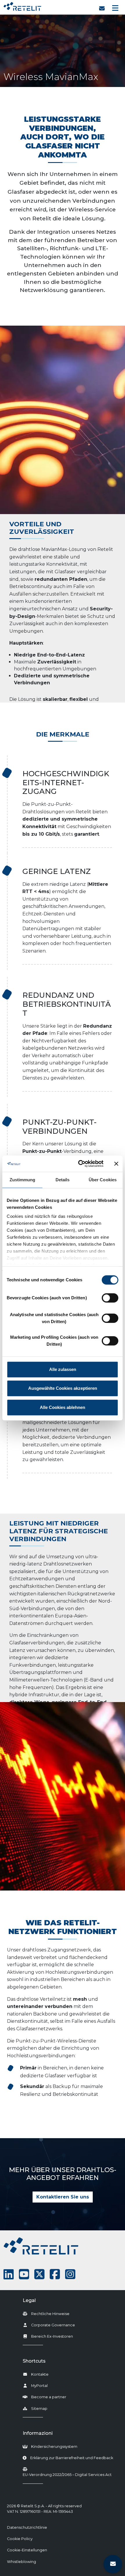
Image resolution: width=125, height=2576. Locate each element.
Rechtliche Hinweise (50, 2314)
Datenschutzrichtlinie (27, 2527)
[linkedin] (9, 2274)
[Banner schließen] (116, 1164)
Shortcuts (34, 2361)
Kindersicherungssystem (54, 2447)
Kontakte (40, 2374)
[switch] (110, 1298)
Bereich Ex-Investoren (52, 2336)
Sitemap (39, 2409)
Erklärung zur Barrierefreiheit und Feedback (72, 2458)
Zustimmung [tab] (23, 1180)
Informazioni (38, 2433)
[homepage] (22, 5)
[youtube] (24, 2274)
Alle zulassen (63, 1369)
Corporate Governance (53, 2325)
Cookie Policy (20, 2539)
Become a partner (49, 2397)
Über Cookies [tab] (103, 1180)
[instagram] (70, 2274)
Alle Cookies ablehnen (63, 1407)
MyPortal (39, 2386)
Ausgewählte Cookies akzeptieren (63, 1388)
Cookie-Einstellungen (27, 2550)
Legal (29, 2300)
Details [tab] (63, 1180)
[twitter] (39, 2274)
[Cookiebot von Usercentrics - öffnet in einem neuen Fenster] (79, 1164)
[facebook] (55, 2274)
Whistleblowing (22, 2562)
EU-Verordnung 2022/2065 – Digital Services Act (67, 2475)
